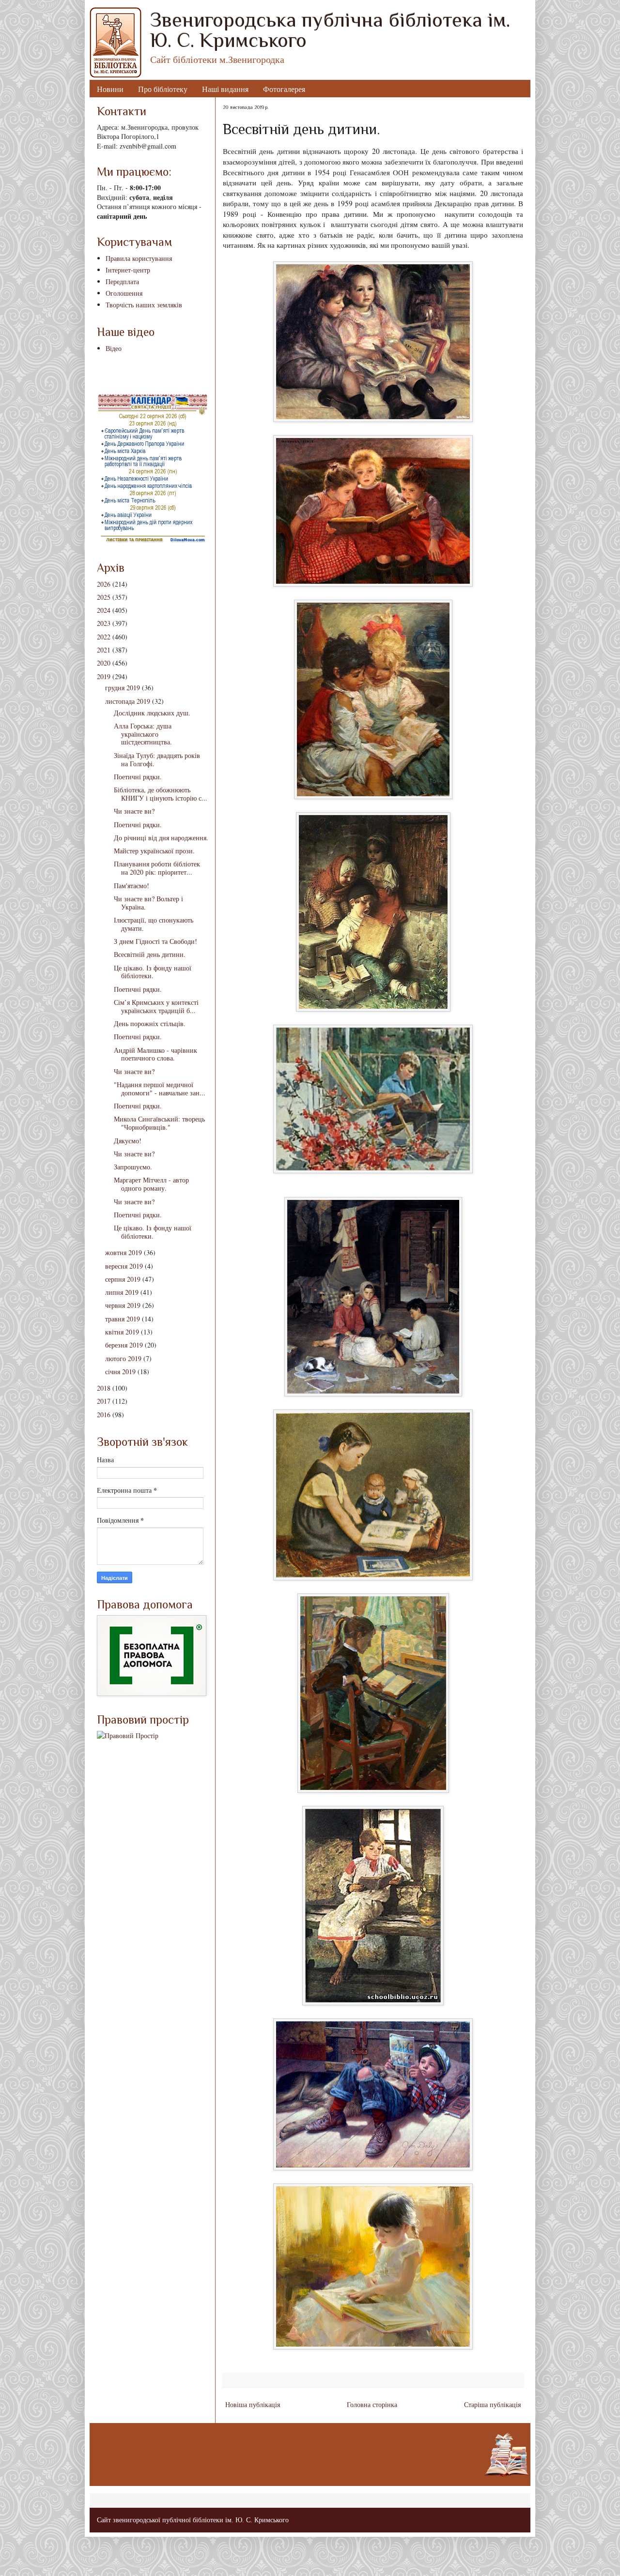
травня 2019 (123, 1319)
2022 (104, 637)
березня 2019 (124, 1345)
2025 (104, 597)
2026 (104, 584)
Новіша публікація (253, 2404)
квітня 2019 (122, 1332)
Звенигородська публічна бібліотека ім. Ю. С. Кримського (330, 30)
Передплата (122, 281)
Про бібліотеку (163, 89)
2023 (104, 623)
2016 (104, 1415)
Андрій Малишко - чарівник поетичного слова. (155, 1054)
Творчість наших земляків (144, 305)
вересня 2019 (124, 1266)
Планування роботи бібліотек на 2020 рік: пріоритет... (157, 868)
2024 (104, 610)
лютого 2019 (123, 1358)
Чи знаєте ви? (134, 811)
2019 (104, 676)
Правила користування (139, 258)
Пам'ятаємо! (132, 886)
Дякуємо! (128, 1141)
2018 (104, 1388)
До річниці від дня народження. (161, 838)
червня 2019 (123, 1305)
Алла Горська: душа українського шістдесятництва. (143, 734)
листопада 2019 (128, 701)
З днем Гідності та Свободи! (155, 941)
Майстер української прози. (154, 851)
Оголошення (124, 293)
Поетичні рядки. (138, 777)
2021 (104, 650)
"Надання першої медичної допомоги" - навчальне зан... (160, 1089)
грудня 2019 (123, 688)
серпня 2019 (123, 1279)
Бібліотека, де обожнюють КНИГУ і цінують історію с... (161, 794)
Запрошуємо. (133, 1167)
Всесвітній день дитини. (150, 954)
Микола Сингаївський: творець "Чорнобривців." (159, 1123)
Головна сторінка (372, 2404)
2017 (104, 1401)
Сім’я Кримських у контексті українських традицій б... (156, 1006)
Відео (114, 348)
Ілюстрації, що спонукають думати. (154, 924)
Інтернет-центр (128, 270)
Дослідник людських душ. (152, 713)
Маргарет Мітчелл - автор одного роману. (151, 1184)
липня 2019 (122, 1292)
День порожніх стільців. (150, 1023)
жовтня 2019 (124, 1252)
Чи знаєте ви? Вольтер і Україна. (148, 903)
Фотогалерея (284, 89)
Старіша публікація (492, 2404)
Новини (110, 89)
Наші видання (225, 89)
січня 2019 (120, 1371)
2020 (104, 663)
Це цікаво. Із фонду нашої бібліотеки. (153, 972)
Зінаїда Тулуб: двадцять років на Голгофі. (157, 759)
